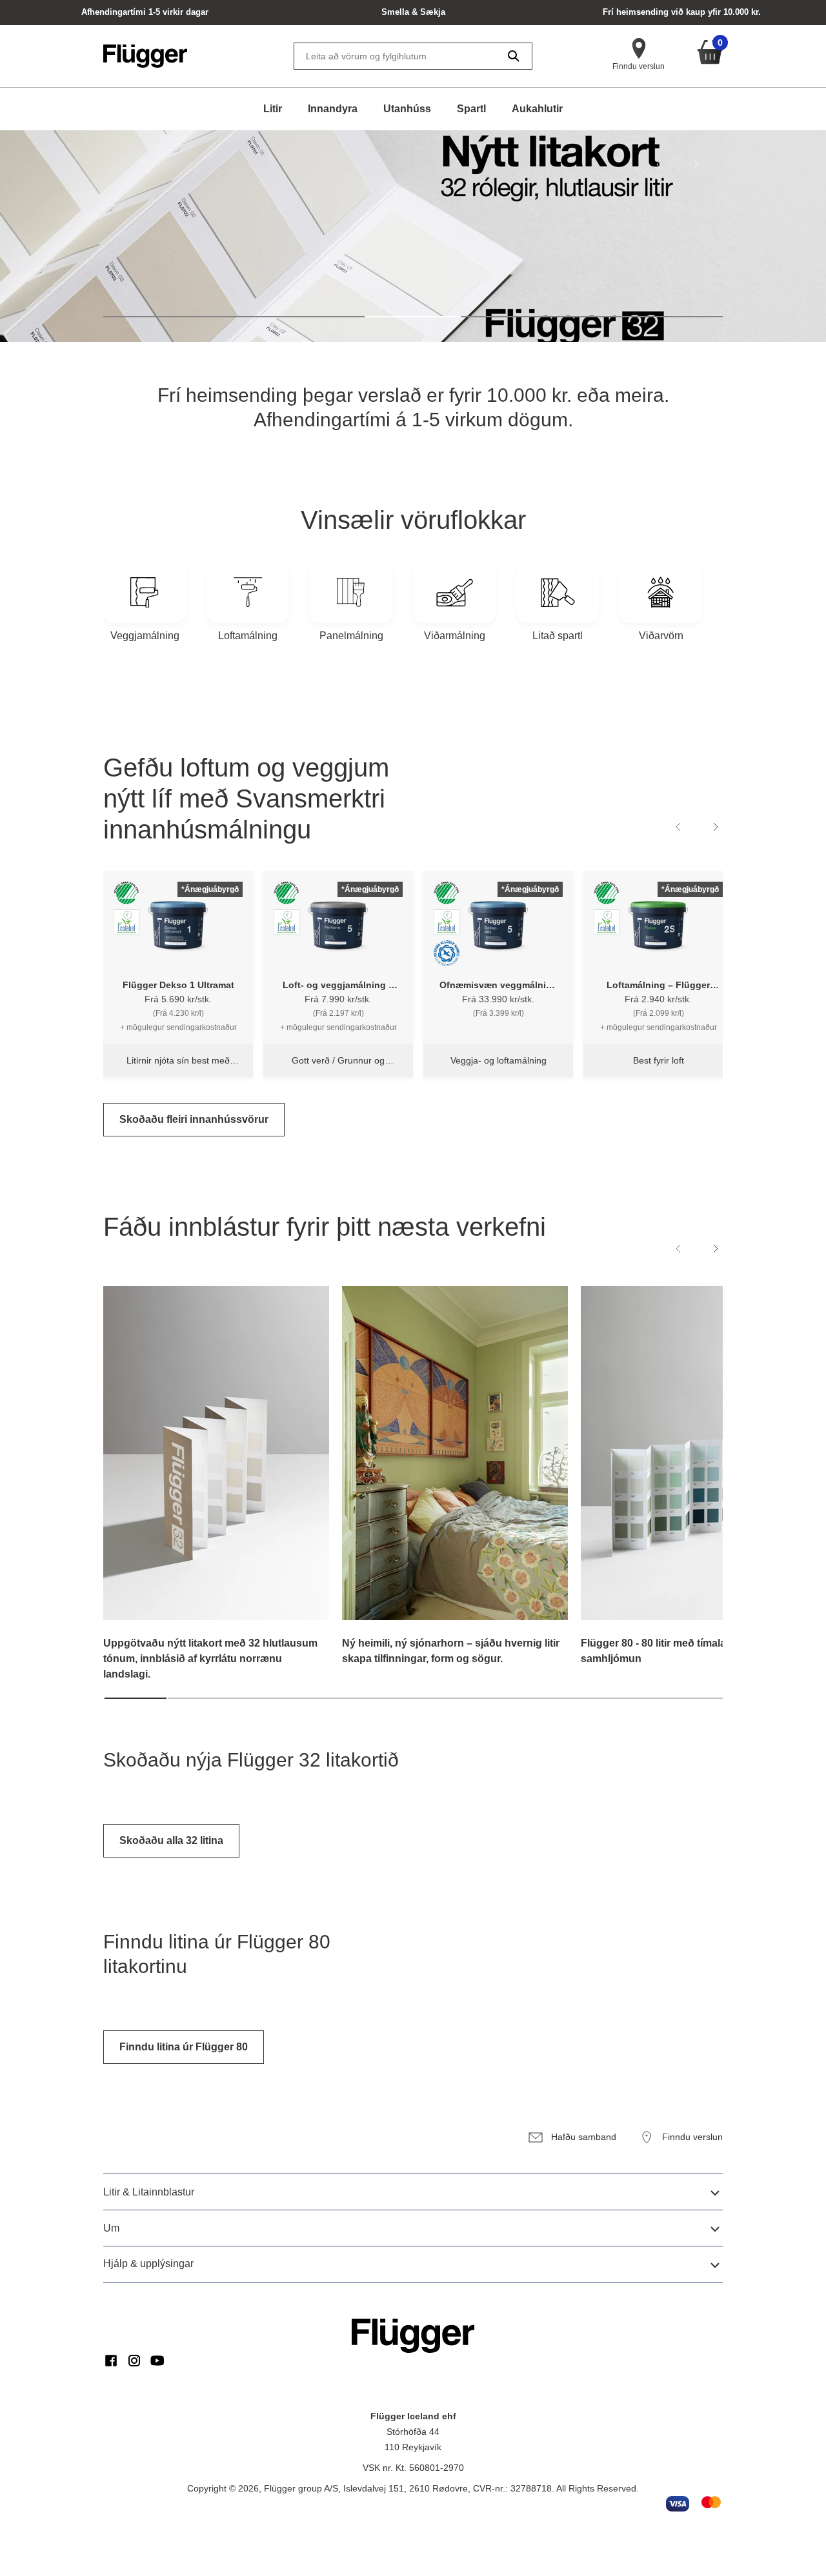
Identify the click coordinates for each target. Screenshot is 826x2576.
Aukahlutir (537, 109)
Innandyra (333, 109)
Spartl (471, 109)
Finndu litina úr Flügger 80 (184, 2047)
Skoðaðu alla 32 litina (171, 1840)
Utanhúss (407, 109)
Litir (273, 109)
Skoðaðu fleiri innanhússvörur (194, 1119)
